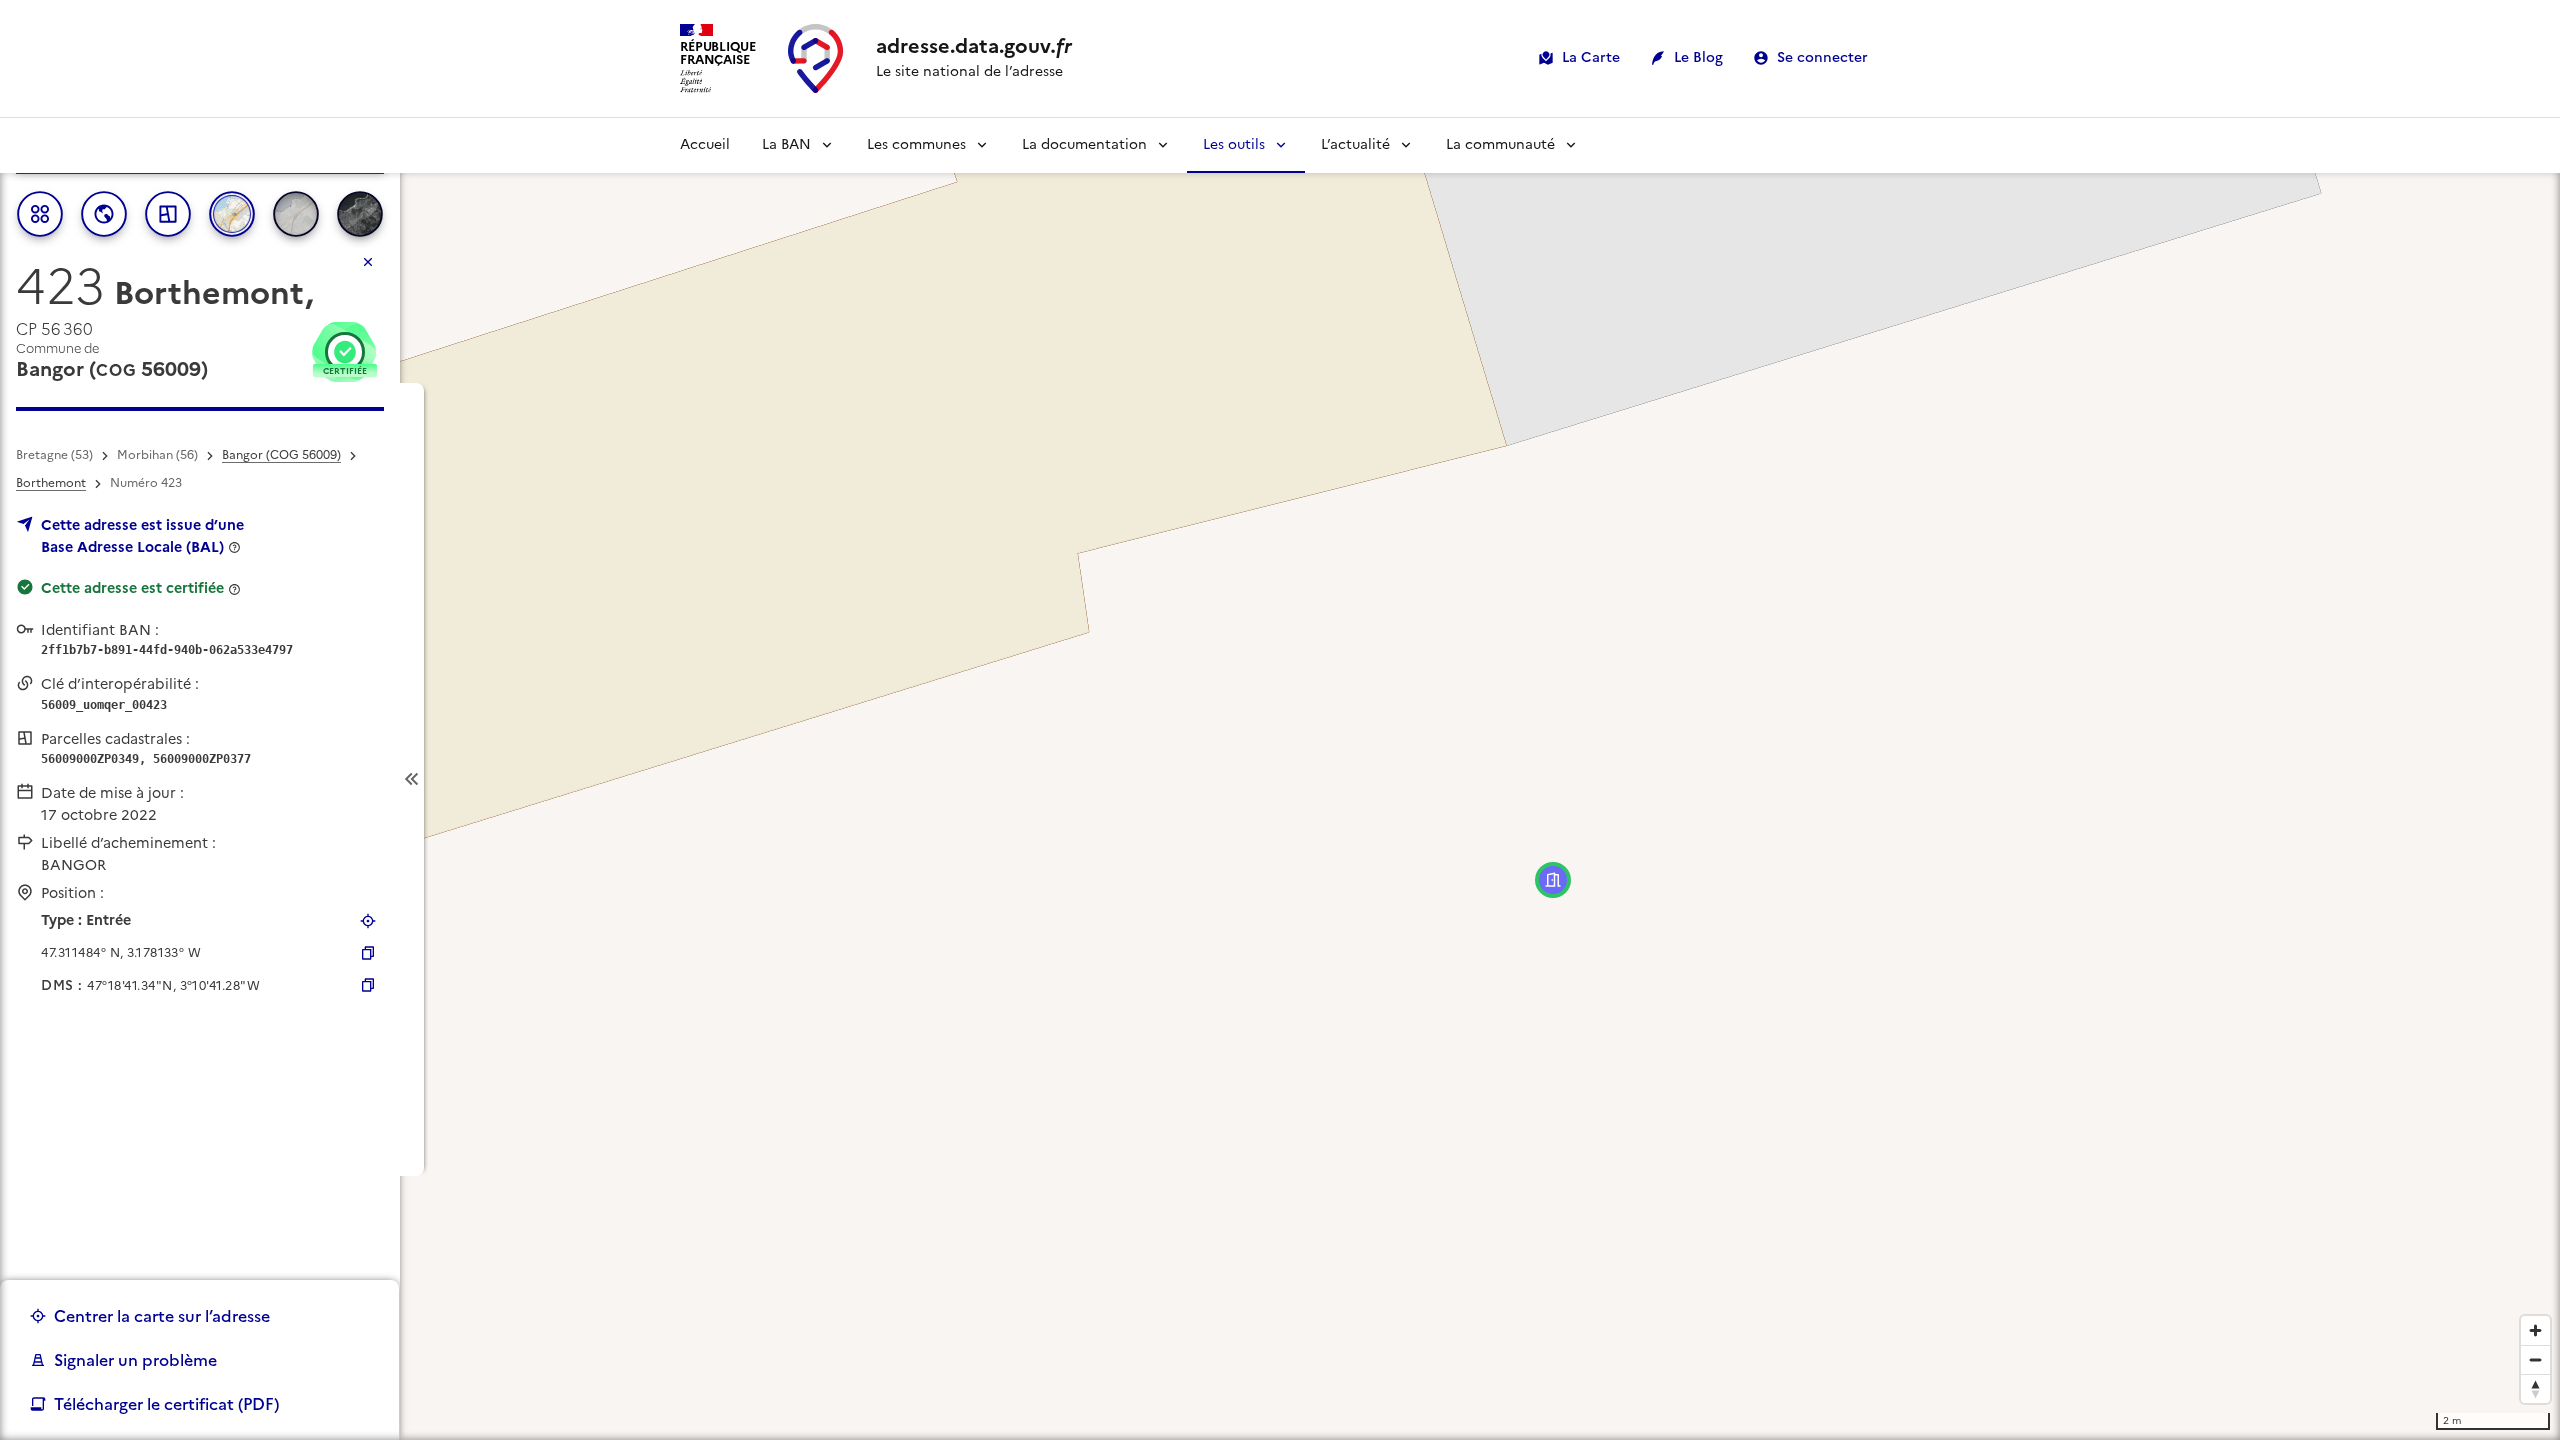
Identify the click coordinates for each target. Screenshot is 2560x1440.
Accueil (705, 144)
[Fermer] (368, 262)
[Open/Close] (412, 779)
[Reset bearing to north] (2535, 1388)
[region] (1280, 779)
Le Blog (1698, 57)
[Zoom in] (2535, 1330)
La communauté (1500, 144)
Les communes (916, 144)
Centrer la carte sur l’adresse (162, 1316)
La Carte (1591, 57)
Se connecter (1822, 57)
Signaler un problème (135, 1360)
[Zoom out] (2535, 1359)
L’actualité (1355, 144)
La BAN (786, 144)
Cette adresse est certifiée (132, 588)
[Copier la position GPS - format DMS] (368, 985)
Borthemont (51, 483)
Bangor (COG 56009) (281, 455)
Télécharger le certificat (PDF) (166, 1404)
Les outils (1234, 144)
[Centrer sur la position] (368, 921)
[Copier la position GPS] (368, 953)
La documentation (1084, 144)
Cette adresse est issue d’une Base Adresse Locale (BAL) (142, 536)
